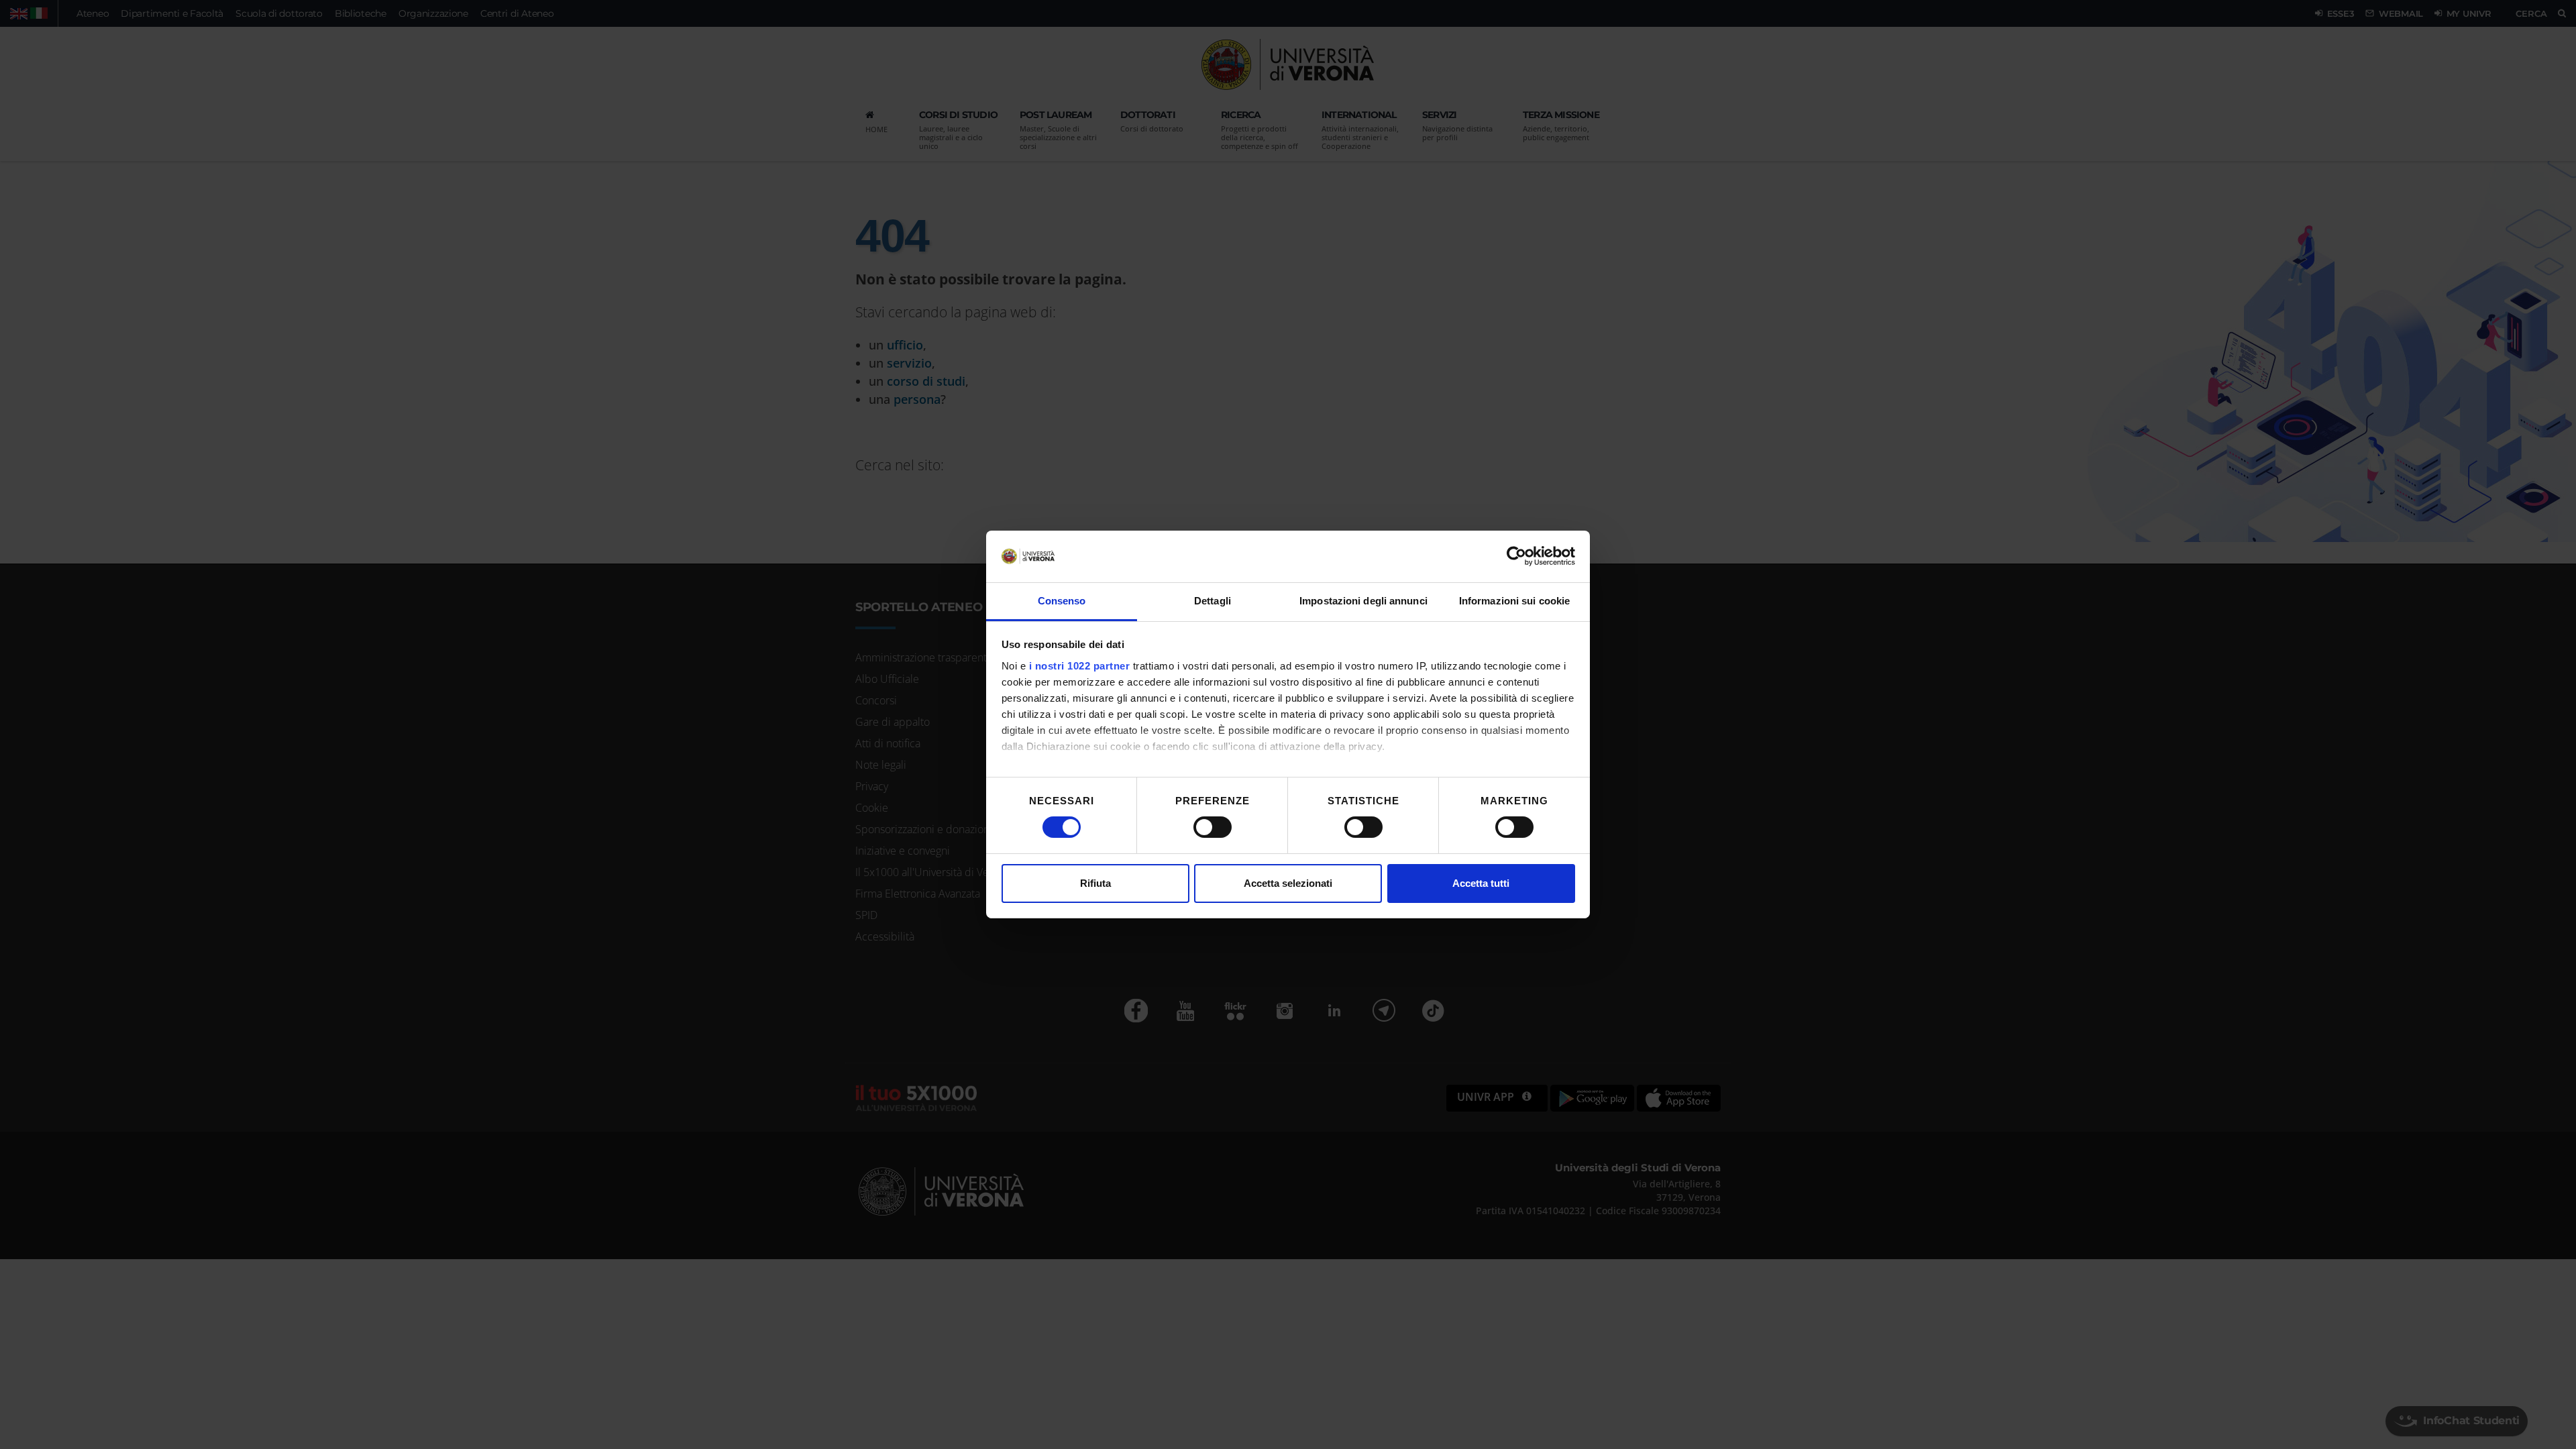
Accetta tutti (1481, 883)
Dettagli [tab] (1213, 601)
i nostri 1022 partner (1080, 666)
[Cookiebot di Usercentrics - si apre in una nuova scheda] (1516, 556)
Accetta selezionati (1288, 883)
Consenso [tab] (1062, 601)
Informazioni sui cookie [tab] (1514, 601)
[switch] (1213, 827)
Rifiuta (1095, 883)
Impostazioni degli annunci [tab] (1363, 601)
